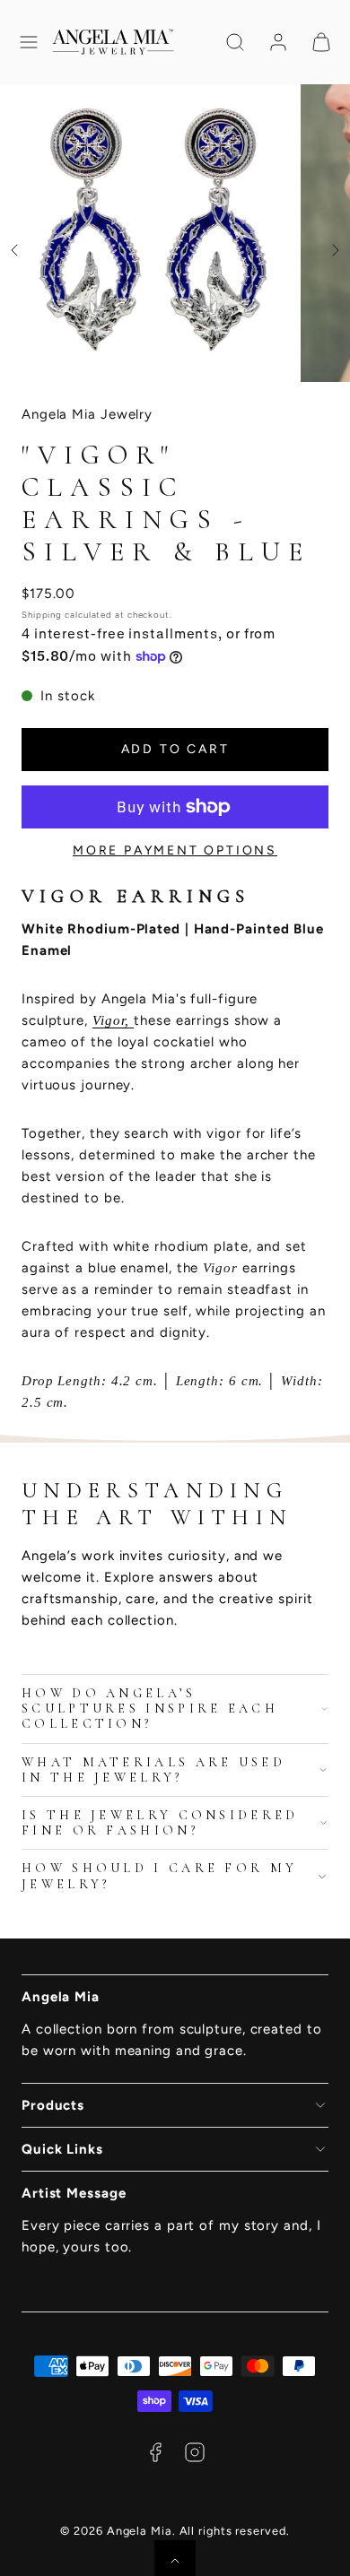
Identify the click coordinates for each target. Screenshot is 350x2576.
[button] (29, 42)
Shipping (42, 615)
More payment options (175, 850)
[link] (278, 42)
